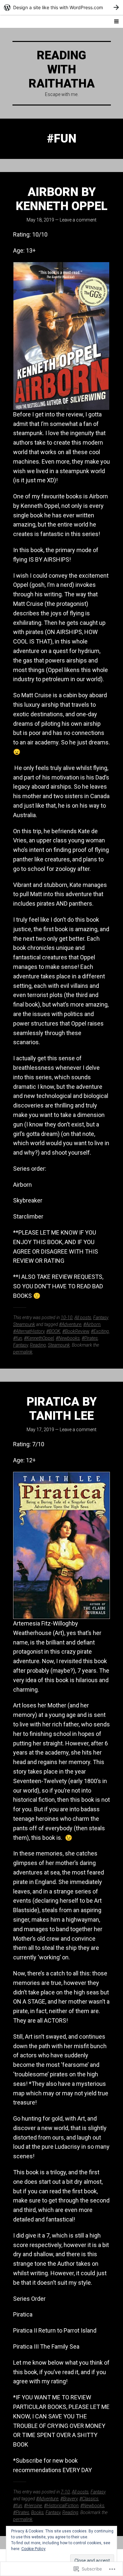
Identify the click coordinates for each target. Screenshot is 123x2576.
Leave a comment (78, 220)
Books (37, 2512)
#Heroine (33, 2506)
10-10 (67, 1317)
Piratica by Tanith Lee (62, 1409)
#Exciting (100, 1331)
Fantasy (101, 1317)
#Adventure (70, 1324)
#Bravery (69, 2499)
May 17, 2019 (40, 1430)
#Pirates (90, 1338)
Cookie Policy (33, 2549)
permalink (23, 1352)
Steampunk (24, 1324)
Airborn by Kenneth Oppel (62, 199)
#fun (18, 1338)
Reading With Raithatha (62, 69)
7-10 (65, 2492)
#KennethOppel (39, 1338)
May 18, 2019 (40, 220)
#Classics (89, 2499)
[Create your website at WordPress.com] (61, 7)
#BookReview (76, 1331)
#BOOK (53, 1331)
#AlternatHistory (29, 1331)
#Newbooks (68, 1338)
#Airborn (92, 1324)
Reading (38, 1345)
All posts (83, 1317)
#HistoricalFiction (61, 2506)
